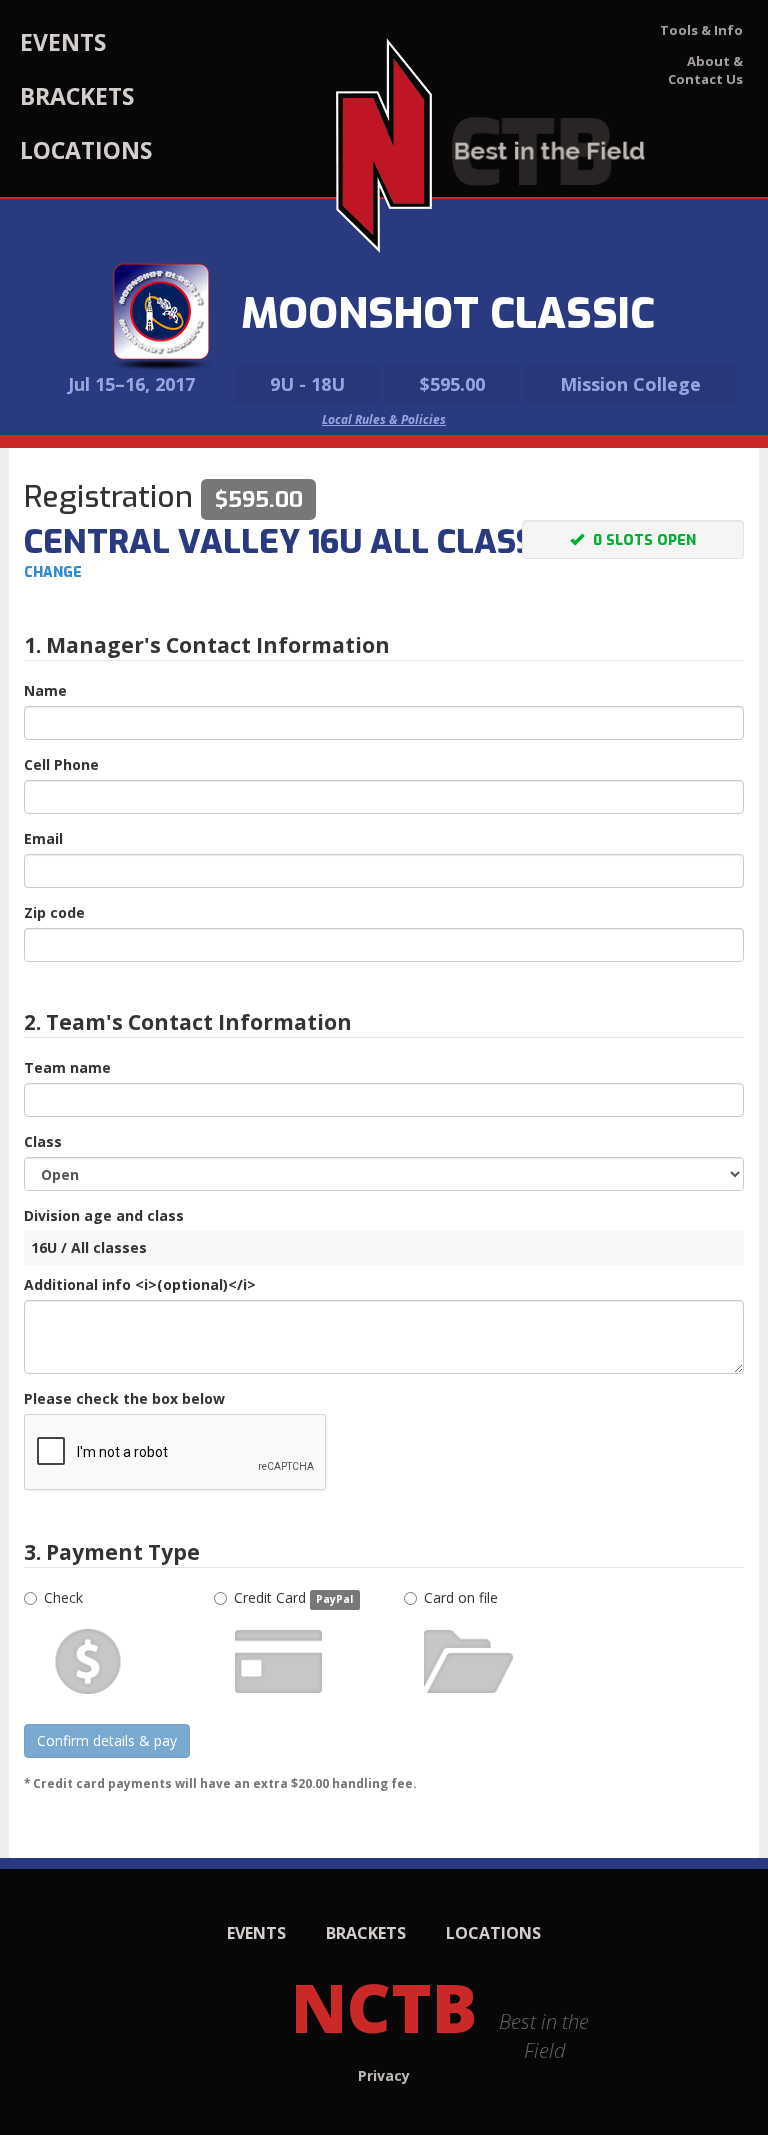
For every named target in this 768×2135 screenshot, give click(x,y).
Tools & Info (701, 30)
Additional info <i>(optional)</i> (140, 1284)
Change (53, 572)
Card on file (461, 1597)
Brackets (77, 96)
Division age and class (104, 1215)
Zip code (54, 912)
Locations (86, 150)
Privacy (384, 2075)
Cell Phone (61, 764)
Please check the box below (124, 1398)
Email (43, 838)
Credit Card (293, 1597)
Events (63, 42)
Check (63, 1597)
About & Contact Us (705, 70)
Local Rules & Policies (384, 419)
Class (43, 1141)
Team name (67, 1067)
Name (45, 690)
